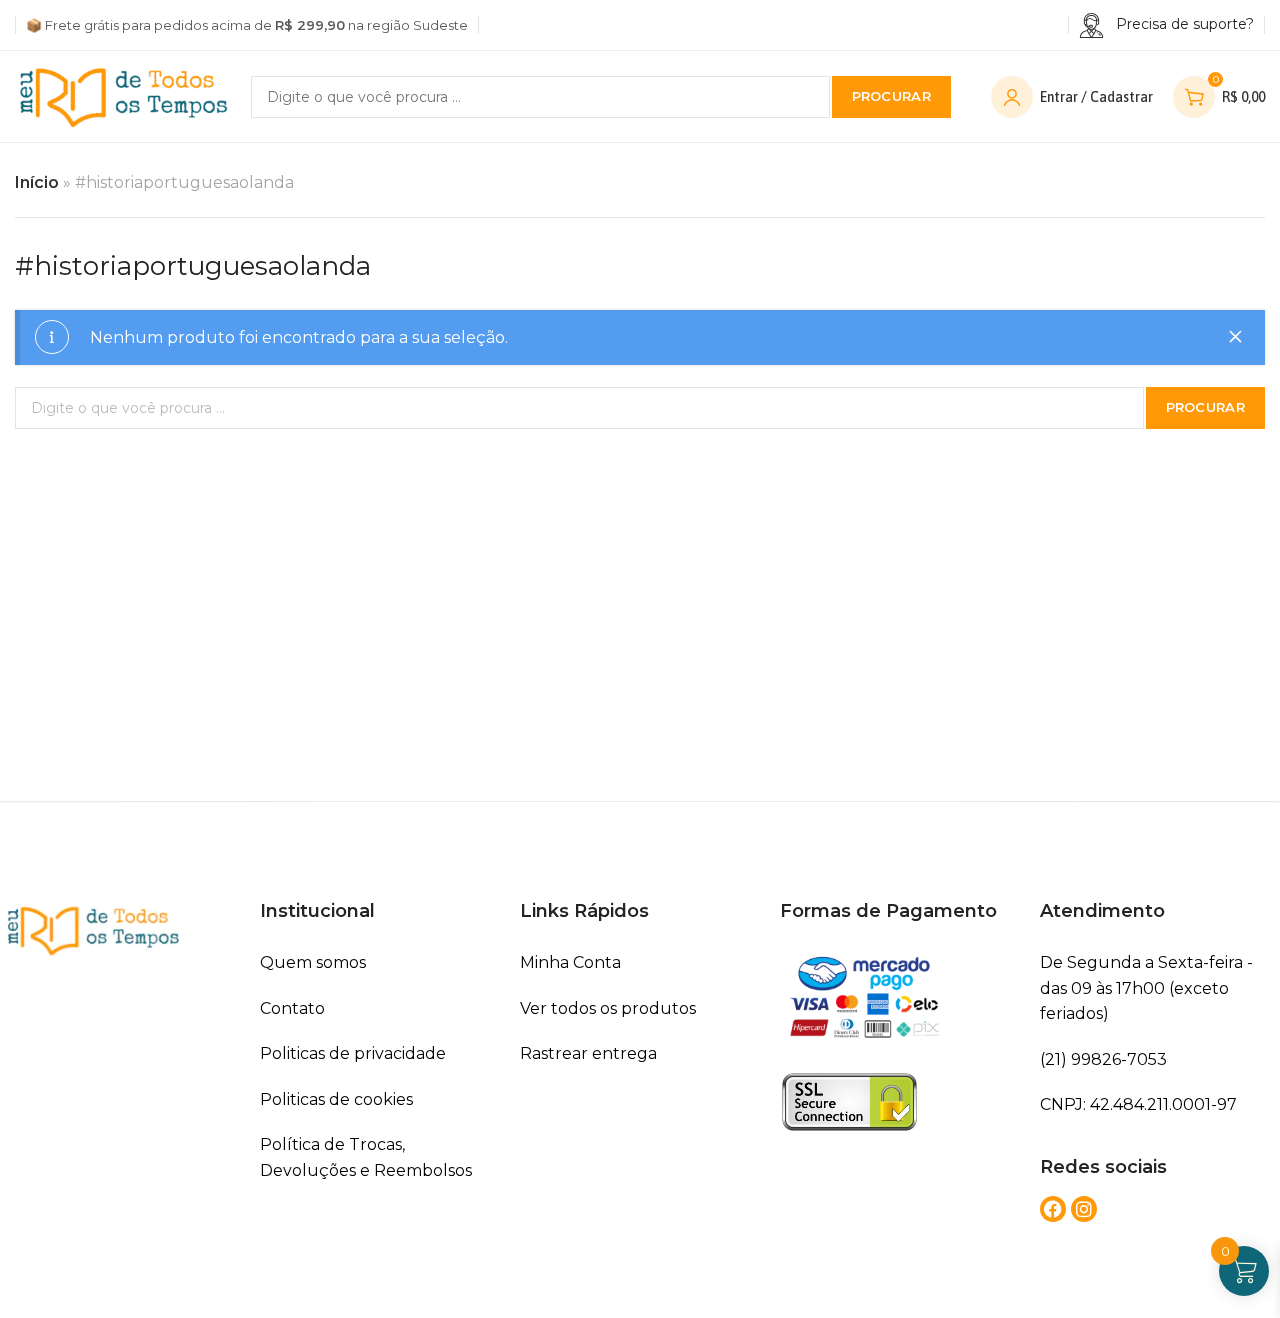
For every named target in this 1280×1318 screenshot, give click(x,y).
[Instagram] (1084, 1209)
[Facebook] (1053, 1209)
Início (37, 182)
